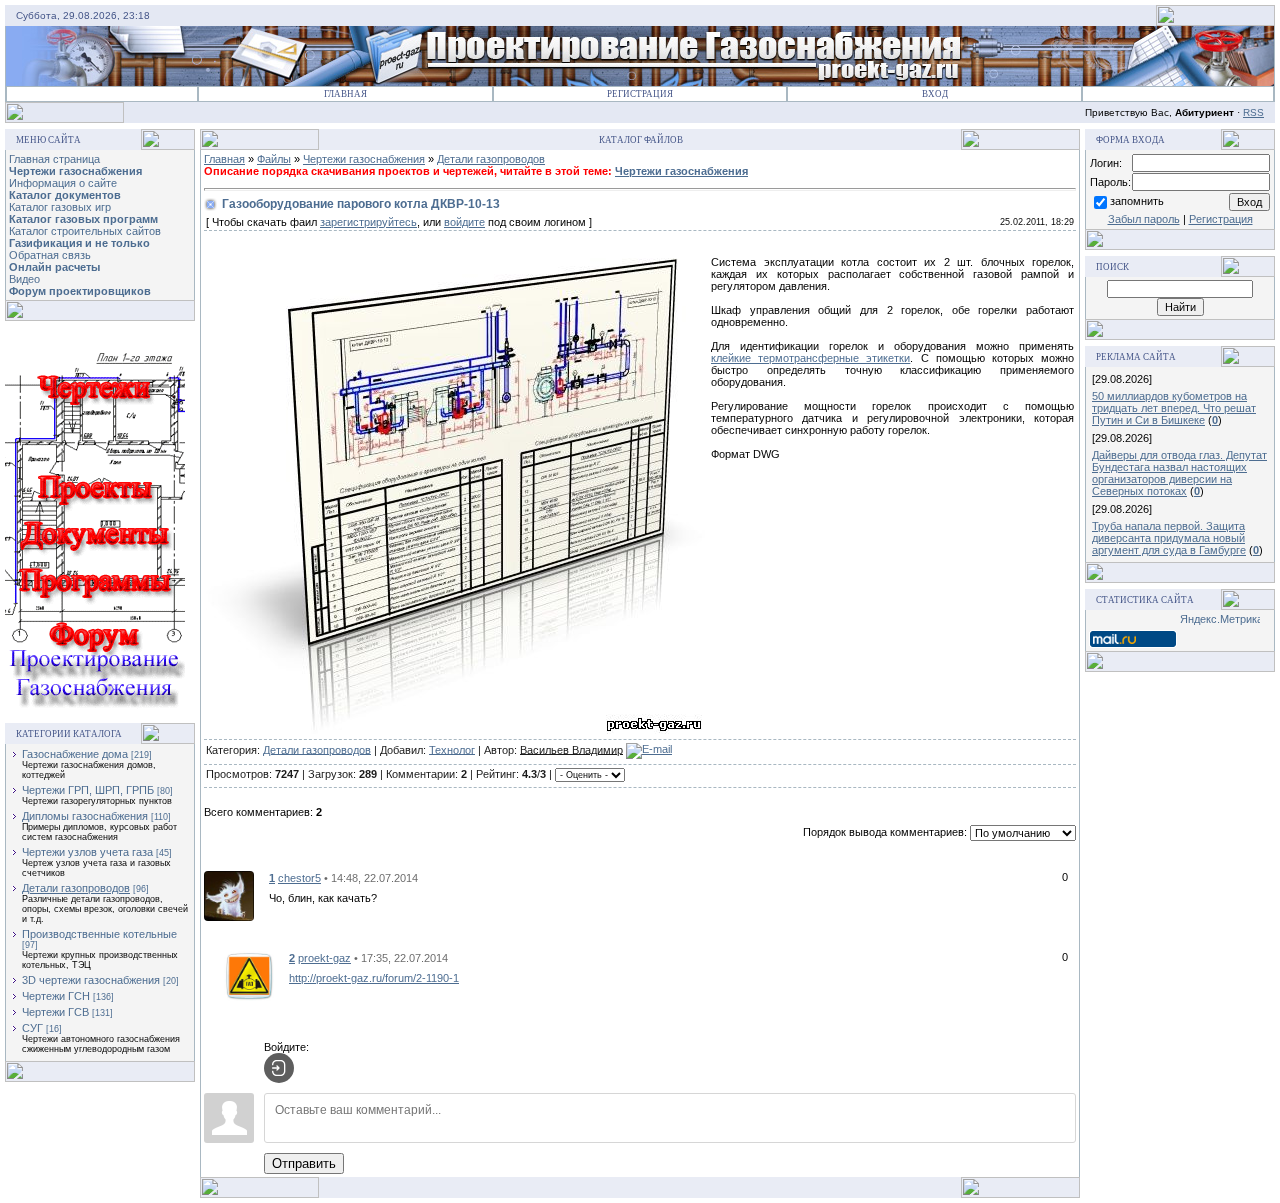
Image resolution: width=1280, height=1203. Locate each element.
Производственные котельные (99, 934)
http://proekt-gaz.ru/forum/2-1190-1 (374, 978)
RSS (1253, 112)
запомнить (1137, 201)
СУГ (32, 1028)
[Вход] (279, 1068)
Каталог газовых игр (60, 207)
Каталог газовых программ (83, 219)
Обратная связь (50, 255)
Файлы (274, 159)
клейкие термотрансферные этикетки (810, 358)
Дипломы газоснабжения (85, 816)
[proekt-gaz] (249, 975)
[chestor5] (229, 895)
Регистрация (640, 94)
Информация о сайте (63, 183)
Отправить (304, 1163)
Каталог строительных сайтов (85, 231)
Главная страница (54, 159)
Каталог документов (65, 195)
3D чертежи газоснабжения (91, 980)
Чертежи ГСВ (55, 1012)
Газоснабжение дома (75, 754)
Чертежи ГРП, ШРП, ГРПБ (88, 790)
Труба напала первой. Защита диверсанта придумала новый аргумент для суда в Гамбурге (1169, 538)
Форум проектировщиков (80, 291)
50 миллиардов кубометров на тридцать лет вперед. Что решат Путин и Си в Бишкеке (1174, 408)
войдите (464, 222)
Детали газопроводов (76, 888)
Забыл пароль (1144, 219)
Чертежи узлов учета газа (87, 852)
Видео (24, 279)
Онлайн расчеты (54, 267)
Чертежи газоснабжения (75, 171)
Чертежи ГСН (56, 996)
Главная (345, 94)
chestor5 (299, 878)
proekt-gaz (324, 958)
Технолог (452, 749)
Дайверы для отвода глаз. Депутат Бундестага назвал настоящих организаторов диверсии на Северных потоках (1179, 473)
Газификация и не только (79, 243)
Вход (935, 94)
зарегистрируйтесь (368, 222)
